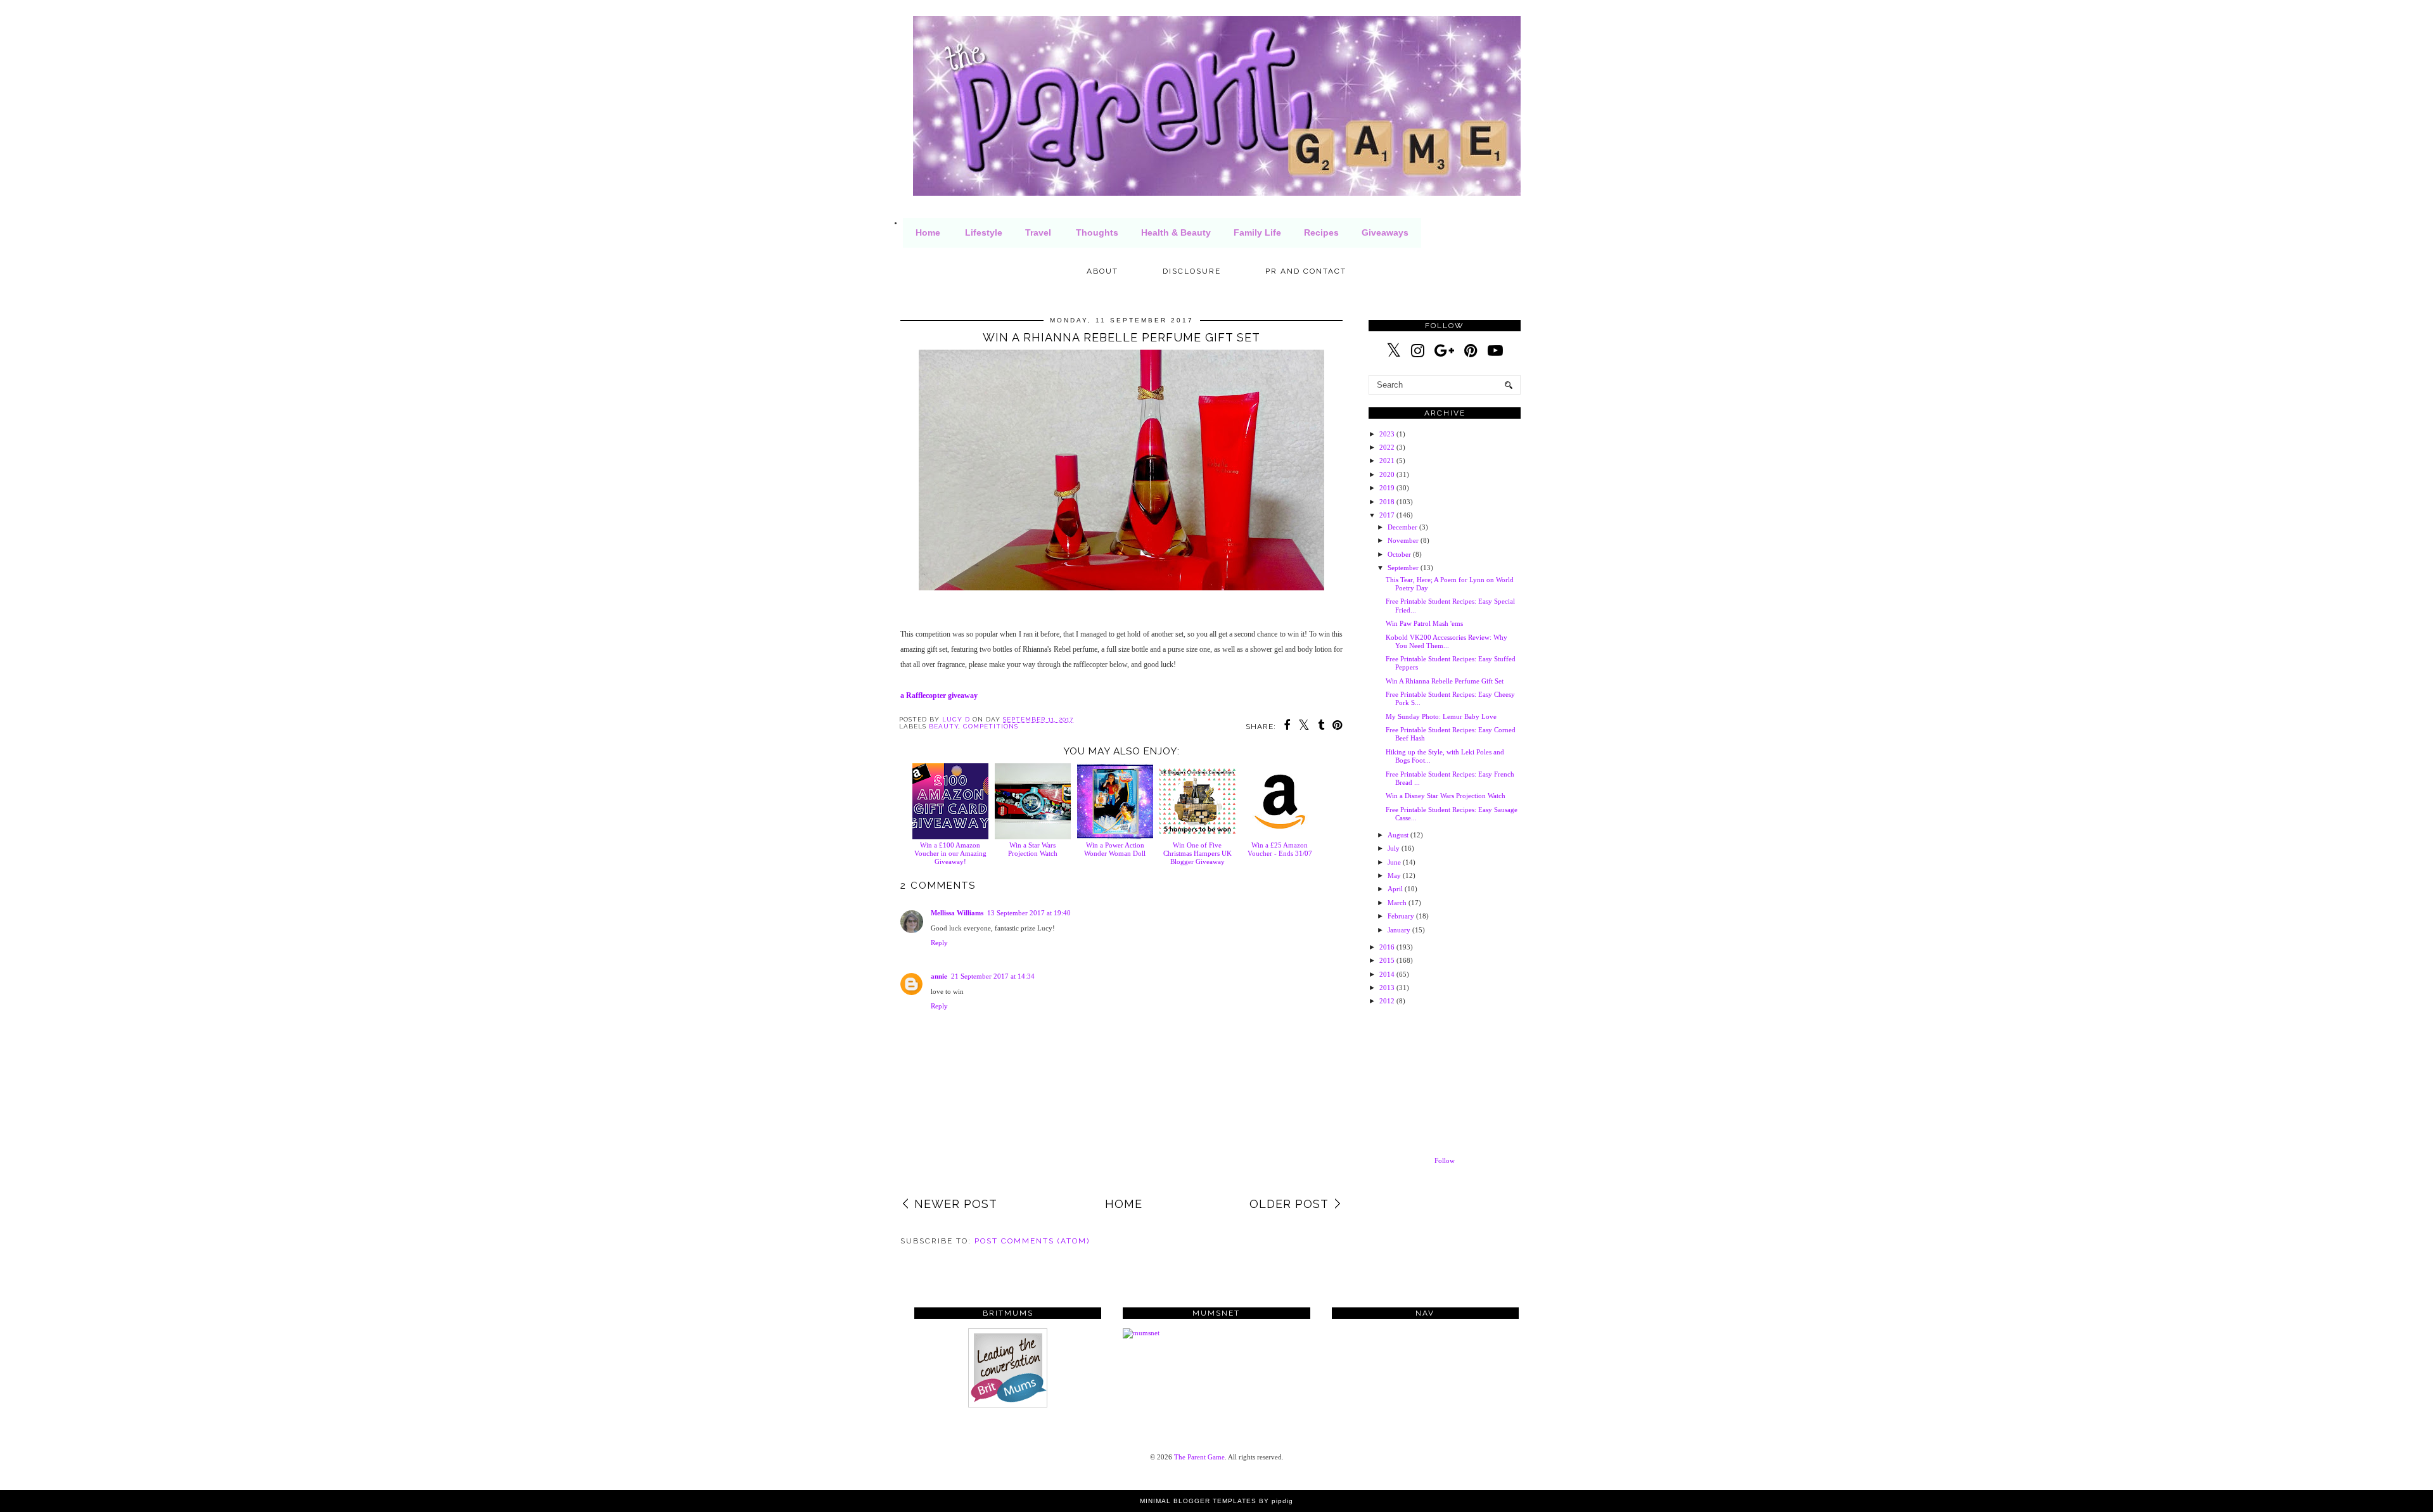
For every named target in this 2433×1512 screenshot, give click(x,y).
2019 (1387, 488)
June (1394, 862)
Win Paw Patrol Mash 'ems (1424, 623)
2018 (1387, 502)
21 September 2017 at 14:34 (993, 976)
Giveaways (1385, 232)
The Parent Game (1199, 1457)
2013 (1387, 988)
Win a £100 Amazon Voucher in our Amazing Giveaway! (950, 853)
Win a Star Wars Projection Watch (1033, 849)
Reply (939, 943)
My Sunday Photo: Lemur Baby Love (1441, 716)
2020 (1387, 474)
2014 (1387, 974)
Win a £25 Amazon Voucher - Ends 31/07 (1280, 849)
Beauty (944, 726)
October (1399, 554)
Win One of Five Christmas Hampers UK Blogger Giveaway (1197, 853)
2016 (1387, 947)
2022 (1387, 447)
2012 (1387, 1001)
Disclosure (1192, 271)
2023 (1387, 434)
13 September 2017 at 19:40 (1029, 913)
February (1401, 916)
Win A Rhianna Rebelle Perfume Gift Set (1445, 681)
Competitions (991, 726)
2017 (1387, 515)
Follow (1445, 1160)
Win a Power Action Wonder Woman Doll (1115, 849)
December (1402, 527)
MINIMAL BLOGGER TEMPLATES (1198, 1501)
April (1395, 889)
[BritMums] (1008, 1405)
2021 (1387, 461)
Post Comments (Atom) (1032, 1241)
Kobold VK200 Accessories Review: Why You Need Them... (1446, 641)
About (1102, 271)
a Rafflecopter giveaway (939, 696)
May (1394, 875)
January (1399, 930)
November (1403, 540)
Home (928, 232)
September (1403, 568)
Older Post (1289, 1204)
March (1397, 903)
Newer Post (956, 1204)
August (1398, 835)
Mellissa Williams (957, 913)
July (1394, 848)
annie (939, 976)
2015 (1387, 960)
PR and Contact (1306, 271)
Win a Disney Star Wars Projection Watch (1446, 796)
